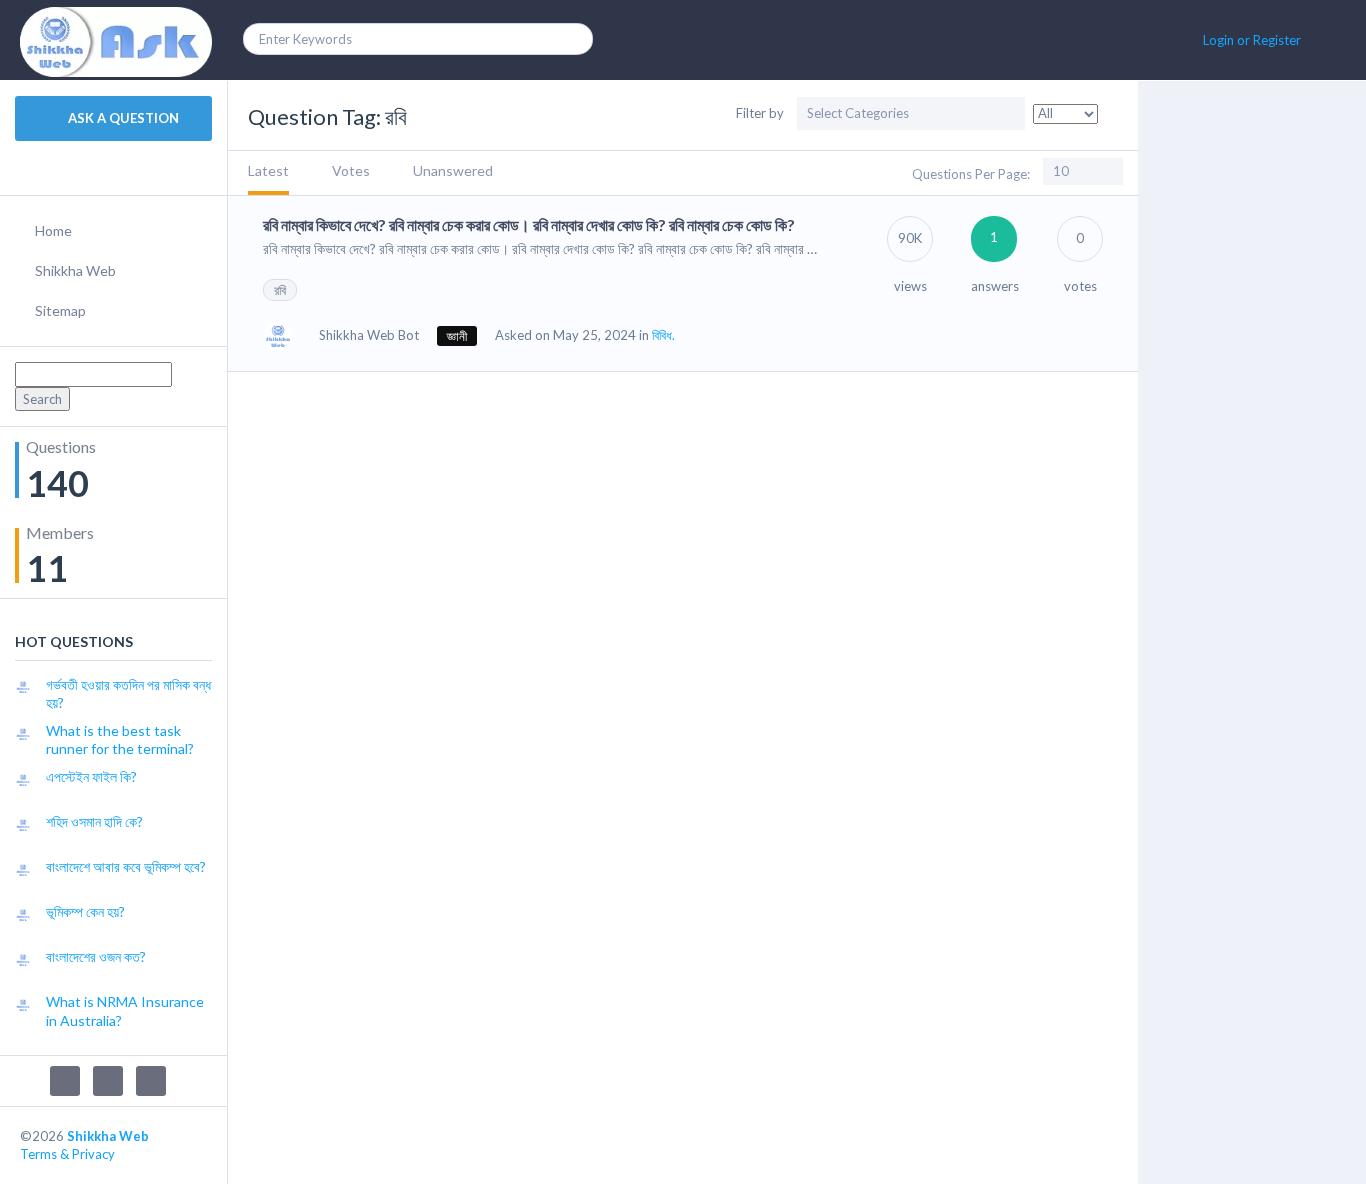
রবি (280, 290)
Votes (351, 170)
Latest (268, 170)
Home (53, 230)
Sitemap (60, 310)
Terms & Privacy (67, 1154)
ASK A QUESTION (122, 118)
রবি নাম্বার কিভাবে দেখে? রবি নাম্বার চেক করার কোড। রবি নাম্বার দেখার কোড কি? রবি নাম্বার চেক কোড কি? (529, 224)
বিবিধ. (663, 335)
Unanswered (453, 170)
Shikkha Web (75, 270)
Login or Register (1252, 40)
